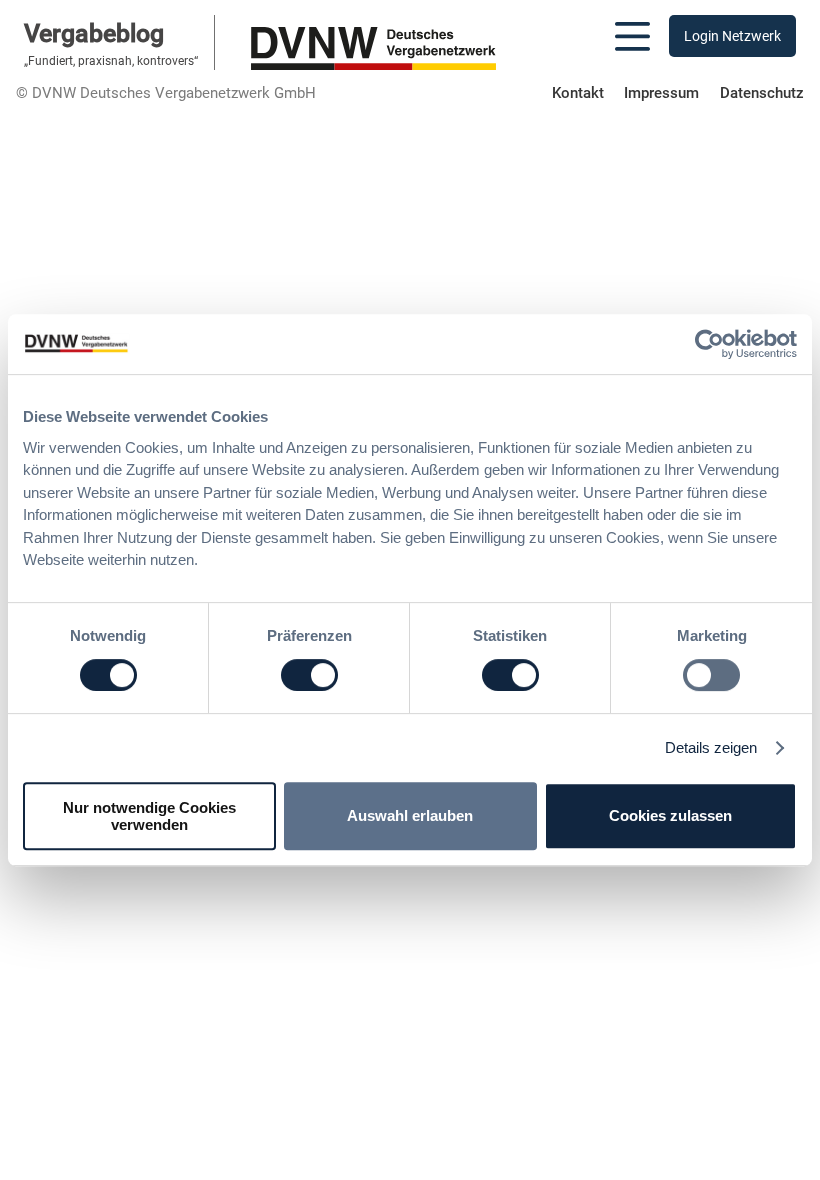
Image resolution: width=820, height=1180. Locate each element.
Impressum (661, 93)
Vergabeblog (94, 33)
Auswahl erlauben (410, 815)
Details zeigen (711, 747)
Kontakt (578, 93)
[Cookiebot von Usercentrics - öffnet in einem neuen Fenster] (709, 344)
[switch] (309, 675)
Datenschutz (762, 93)
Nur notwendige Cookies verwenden (149, 816)
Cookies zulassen (670, 815)
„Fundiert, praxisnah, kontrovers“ (111, 61)
